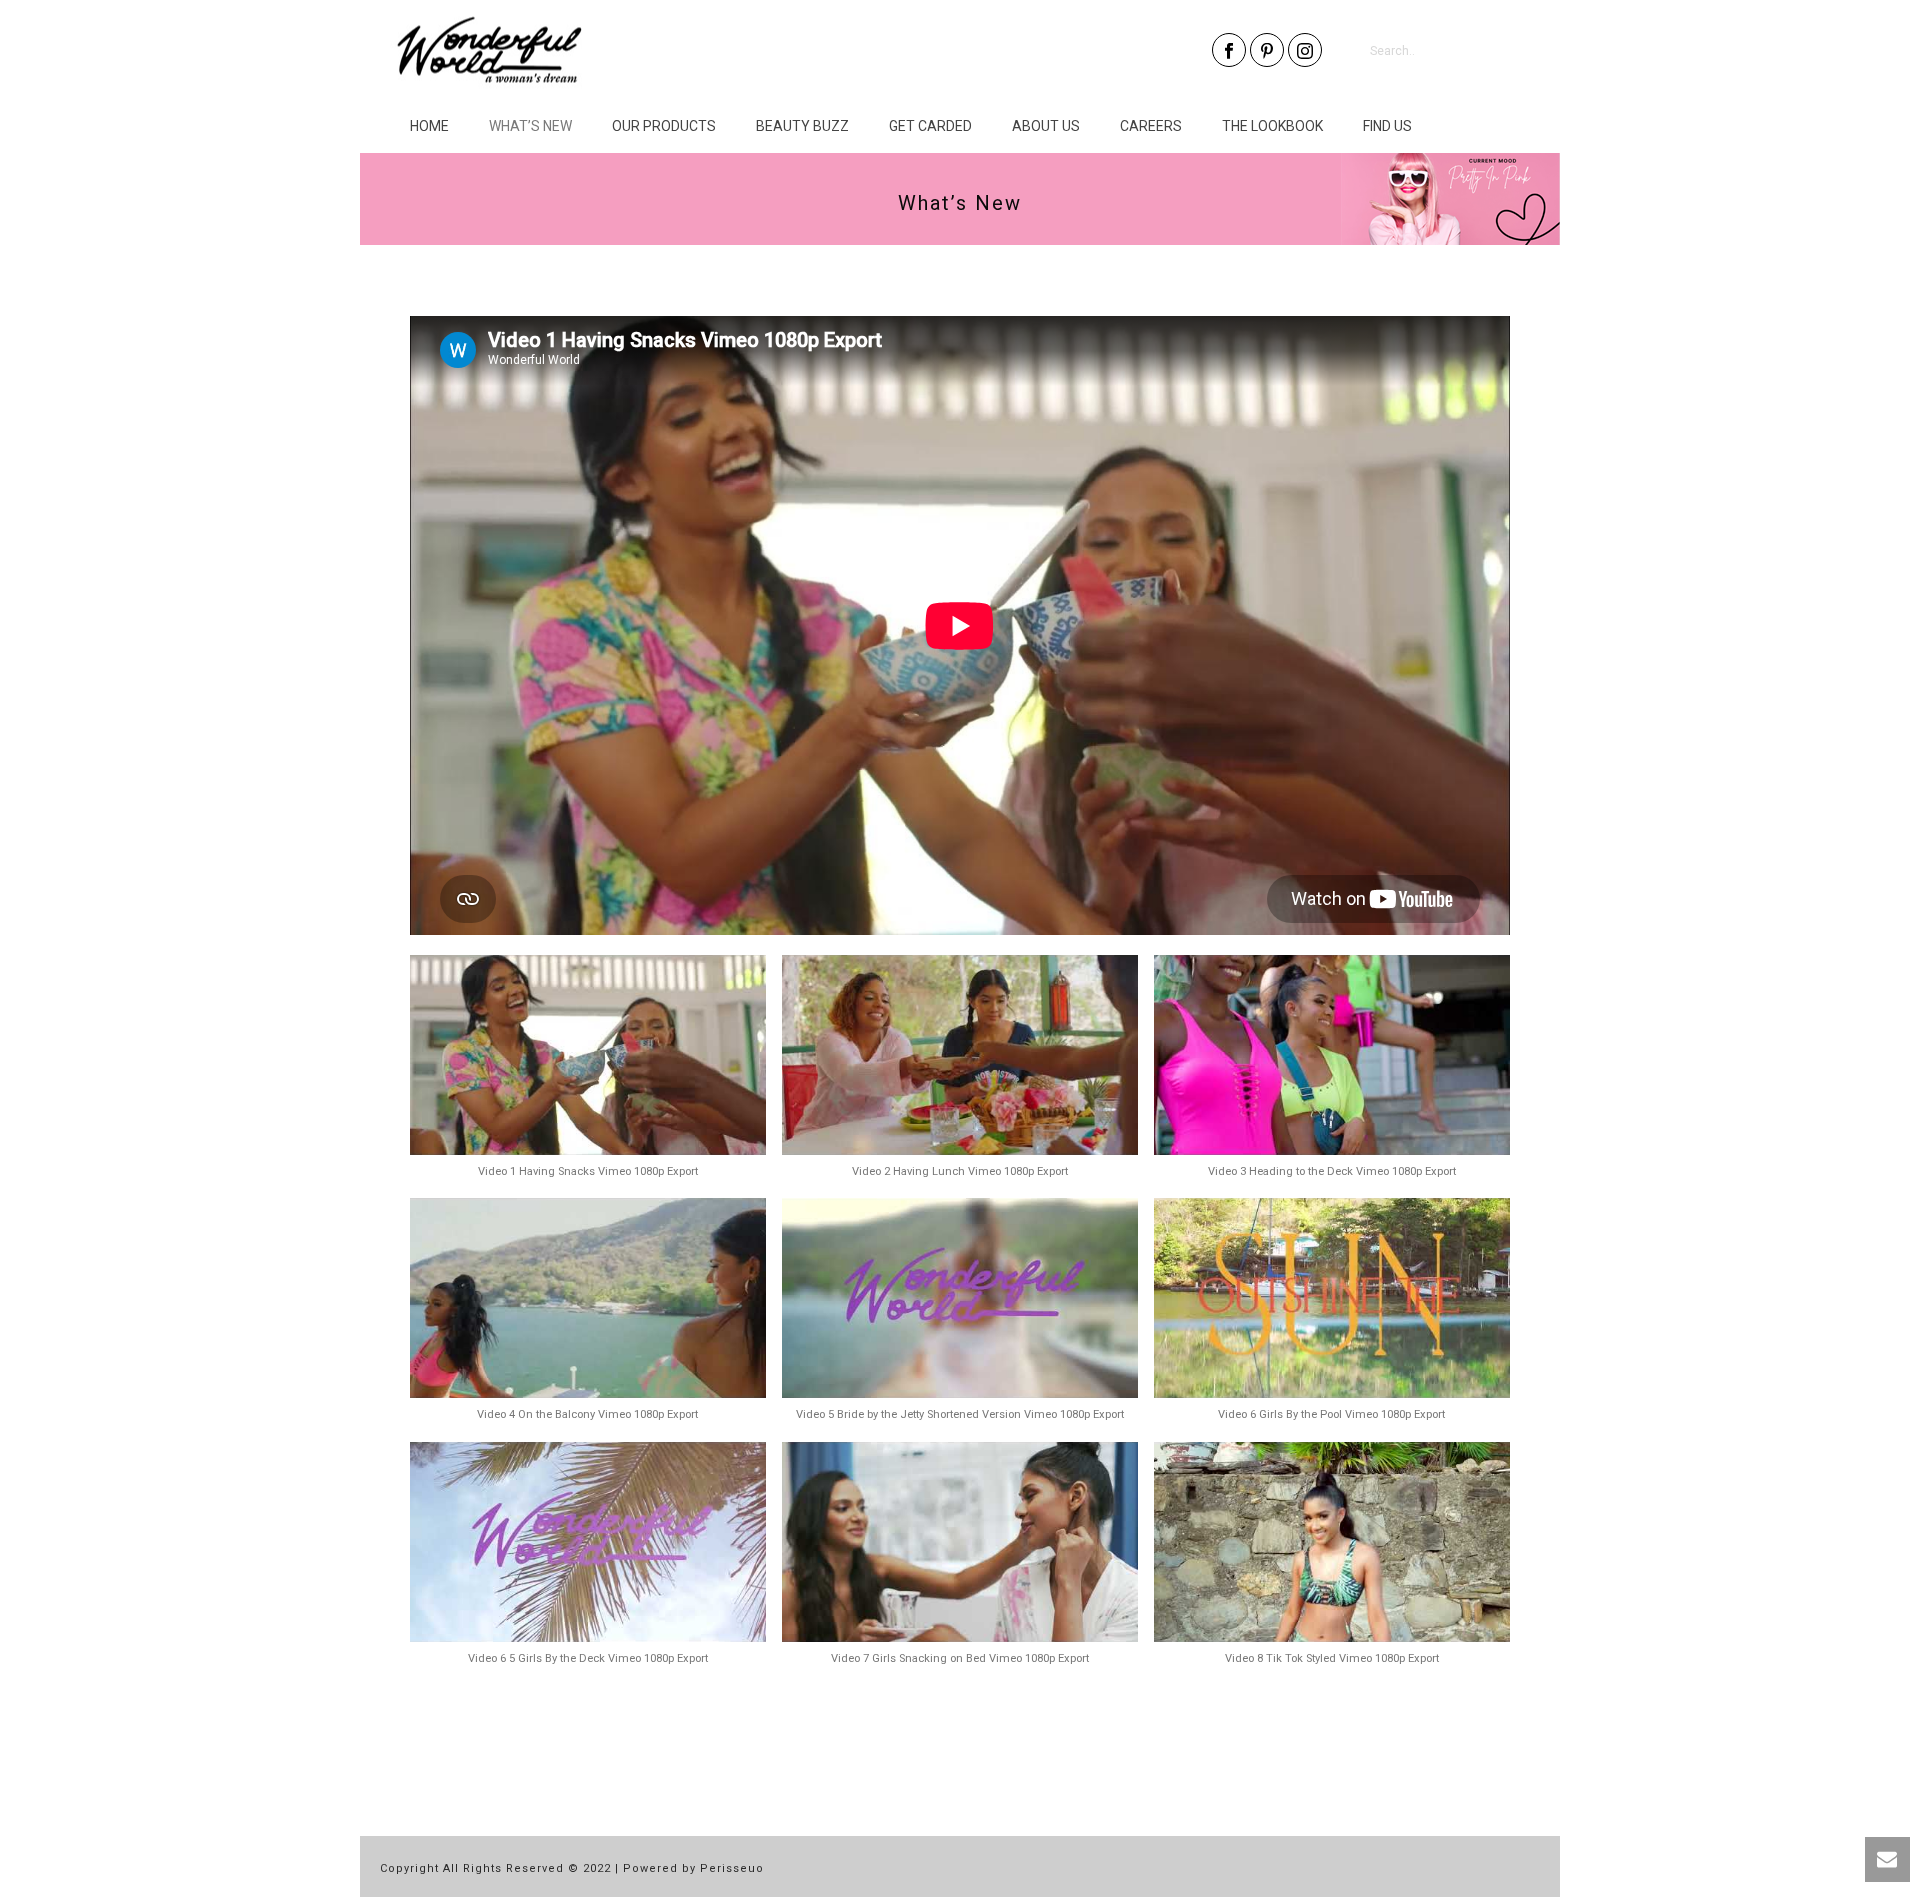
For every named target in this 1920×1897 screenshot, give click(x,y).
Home (429, 126)
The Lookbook (1272, 126)
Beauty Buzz (802, 126)
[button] (588, 1077)
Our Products (664, 126)
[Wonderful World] (490, 50)
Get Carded (930, 126)
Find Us (1387, 126)
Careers (1151, 126)
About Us (1046, 126)
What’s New (530, 126)
